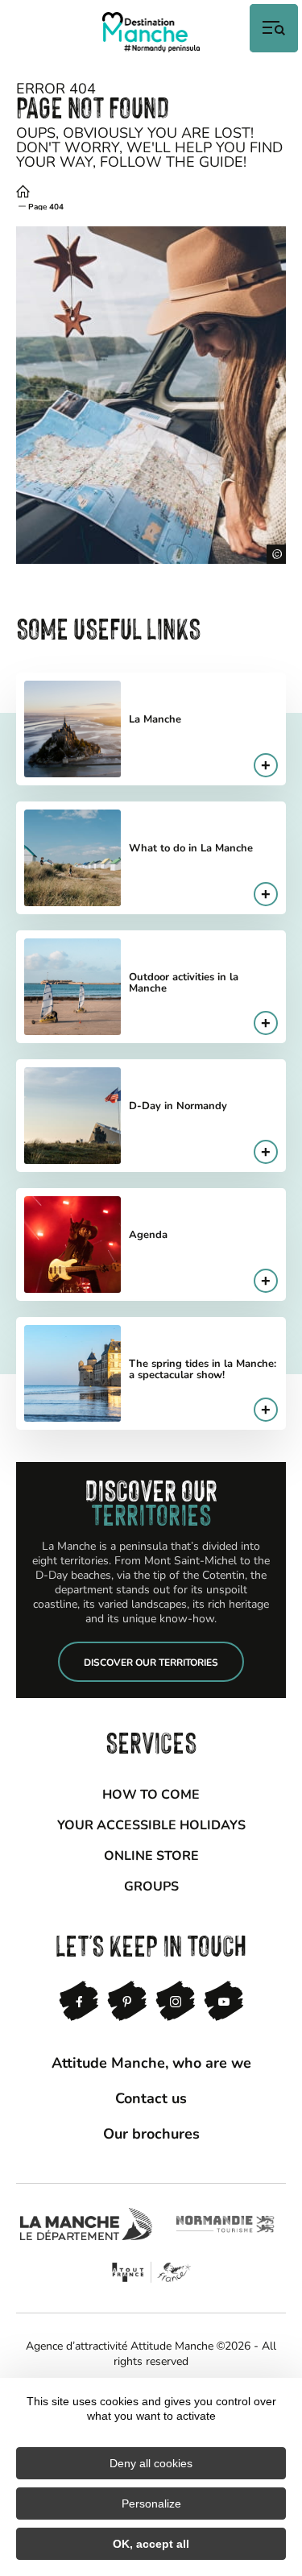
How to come (151, 1793)
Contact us (151, 2098)
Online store (151, 1855)
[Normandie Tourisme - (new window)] (225, 2224)
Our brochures (151, 2133)
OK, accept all (151, 2544)
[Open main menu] (274, 28)
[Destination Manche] (151, 32)
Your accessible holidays (151, 1824)
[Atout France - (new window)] (151, 2272)
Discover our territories (151, 1662)
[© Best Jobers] (151, 395)
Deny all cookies (151, 2463)
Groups (151, 1885)
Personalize (151, 2504)
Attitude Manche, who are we (151, 2062)
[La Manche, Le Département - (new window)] (86, 2224)
